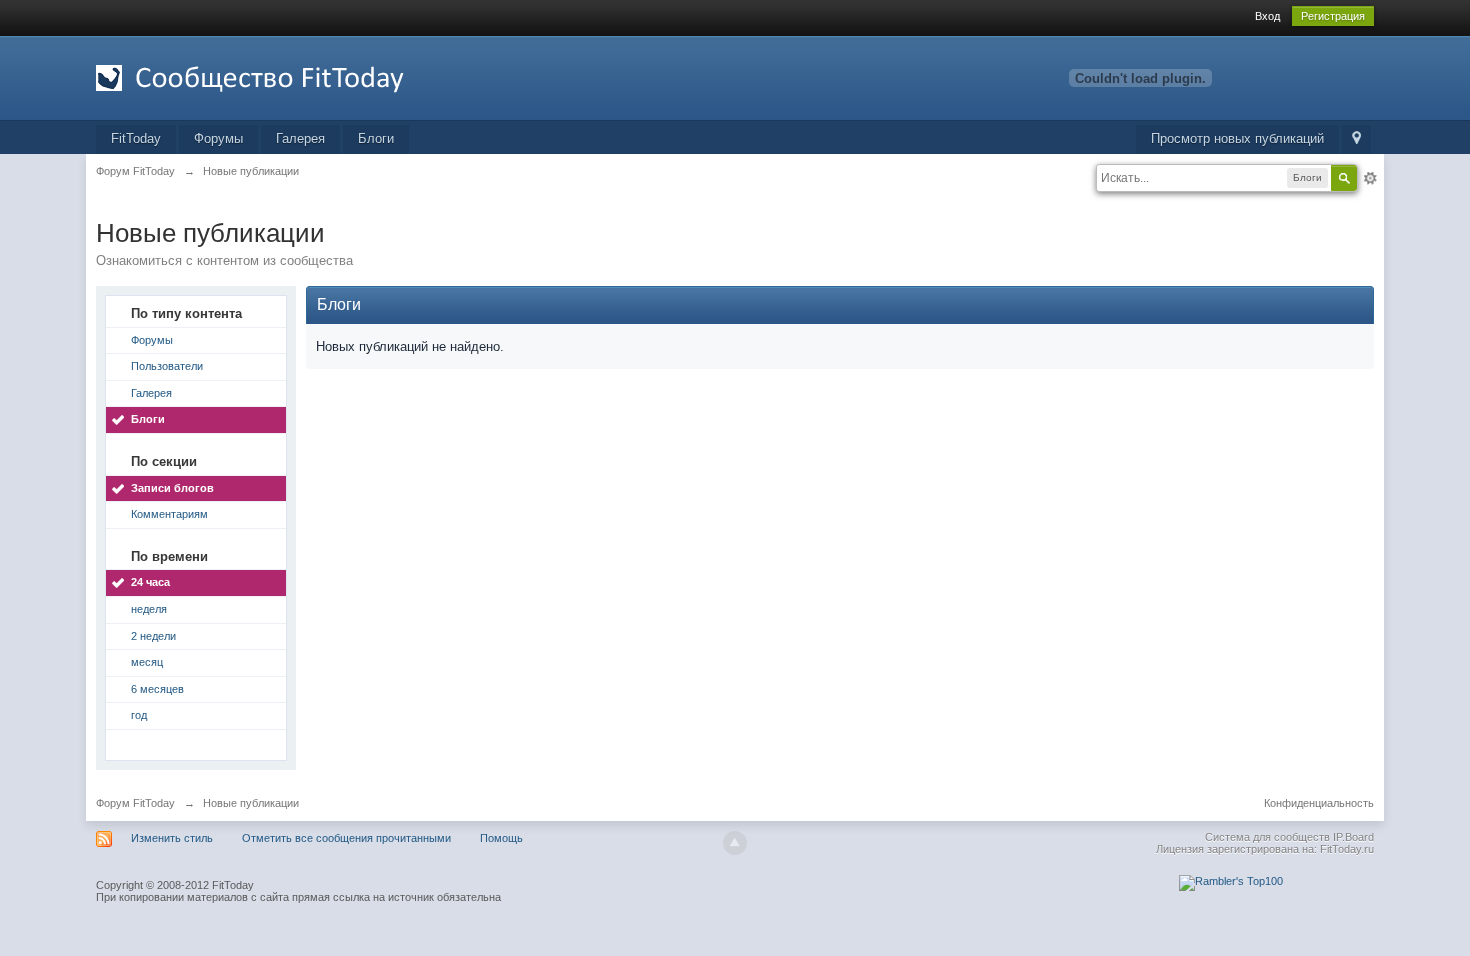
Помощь (501, 838)
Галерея (300, 138)
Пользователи (167, 366)
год (139, 715)
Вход (1267, 16)
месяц (147, 662)
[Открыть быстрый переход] (1356, 139)
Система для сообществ (1267, 837)
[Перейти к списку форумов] (275, 76)
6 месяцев (157, 689)
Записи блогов (172, 488)
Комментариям (169, 514)
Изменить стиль (172, 838)
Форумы (218, 138)
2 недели (153, 636)
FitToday (136, 138)
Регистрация (1333, 16)
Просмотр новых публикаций (1237, 138)
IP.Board (1353, 837)
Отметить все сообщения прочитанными (346, 838)
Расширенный (1370, 178)
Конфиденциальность (1319, 803)
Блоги (376, 138)
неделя (149, 609)
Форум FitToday (135, 803)
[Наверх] (735, 843)
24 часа (150, 582)
